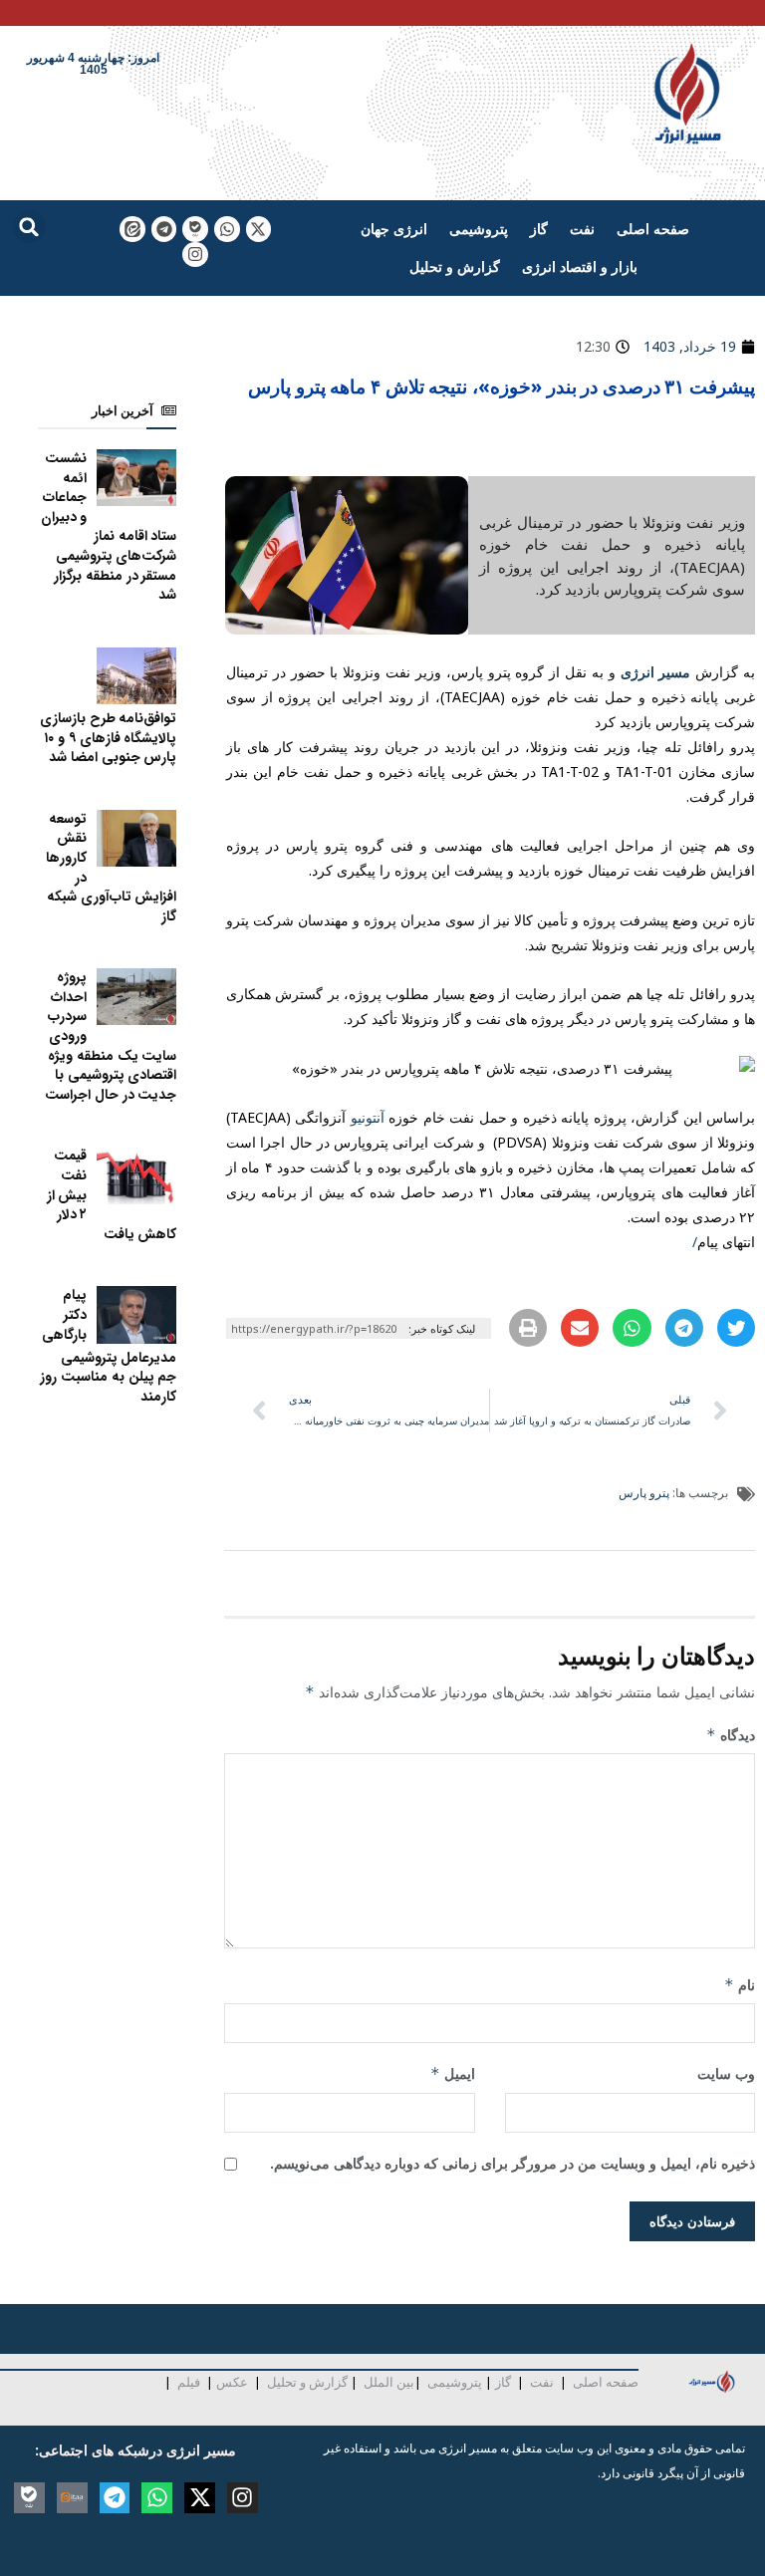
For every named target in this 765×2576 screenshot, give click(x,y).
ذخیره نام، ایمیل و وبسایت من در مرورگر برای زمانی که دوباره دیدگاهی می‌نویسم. (512, 2163)
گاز (539, 229)
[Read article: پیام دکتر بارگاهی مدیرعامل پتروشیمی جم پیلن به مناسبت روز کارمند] (136, 1314)
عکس (232, 2382)
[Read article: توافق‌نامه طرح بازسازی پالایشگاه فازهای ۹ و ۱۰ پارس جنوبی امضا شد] (136, 676)
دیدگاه (731, 1735)
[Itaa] (72, 2498)
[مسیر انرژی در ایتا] (132, 229)
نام (740, 1985)
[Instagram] (195, 255)
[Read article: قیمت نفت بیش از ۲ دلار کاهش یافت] (136, 1175)
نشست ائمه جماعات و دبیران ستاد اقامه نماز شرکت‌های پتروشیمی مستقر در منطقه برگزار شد (109, 526)
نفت (582, 229)
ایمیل (452, 2073)
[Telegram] (164, 229)
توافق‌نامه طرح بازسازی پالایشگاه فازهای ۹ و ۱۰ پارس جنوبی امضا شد (108, 738)
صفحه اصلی (653, 229)
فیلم (187, 2382)
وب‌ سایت (726, 2073)
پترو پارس (644, 1493)
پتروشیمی (479, 229)
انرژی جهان (394, 229)
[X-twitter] (259, 229)
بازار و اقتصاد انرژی (580, 266)
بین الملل (389, 2382)
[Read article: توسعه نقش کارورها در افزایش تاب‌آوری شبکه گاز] (136, 838)
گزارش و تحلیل (455, 266)
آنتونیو (368, 1117)
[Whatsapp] (227, 229)
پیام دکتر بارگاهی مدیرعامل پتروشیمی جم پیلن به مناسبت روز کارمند (108, 1345)
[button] (29, 227)
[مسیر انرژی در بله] (195, 229)
